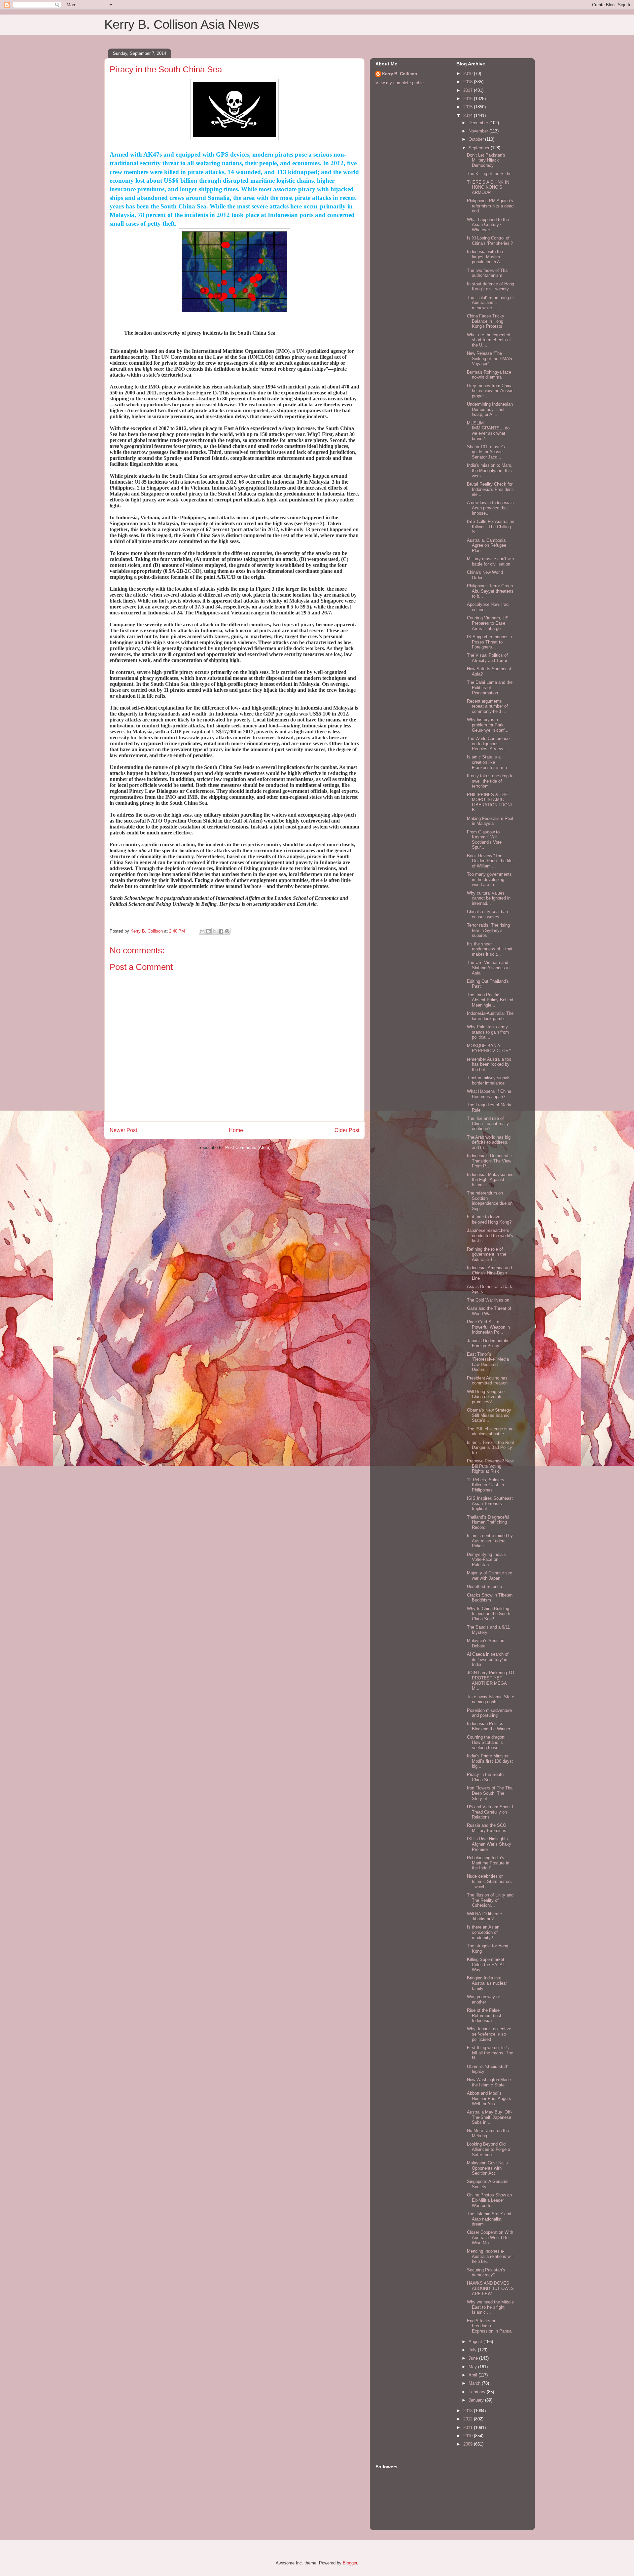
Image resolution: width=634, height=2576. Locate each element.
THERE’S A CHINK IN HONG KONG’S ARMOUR (488, 187)
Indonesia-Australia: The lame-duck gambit (490, 1016)
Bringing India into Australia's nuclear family (487, 1983)
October (477, 139)
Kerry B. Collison (400, 74)
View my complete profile (400, 83)
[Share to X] (215, 931)
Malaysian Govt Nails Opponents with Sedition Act (487, 2168)
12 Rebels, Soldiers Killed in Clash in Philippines (486, 1485)
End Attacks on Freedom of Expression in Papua (489, 2326)
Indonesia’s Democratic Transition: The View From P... (489, 1161)
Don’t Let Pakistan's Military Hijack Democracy (486, 160)
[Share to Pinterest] (227, 931)
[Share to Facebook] (221, 931)
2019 (469, 74)
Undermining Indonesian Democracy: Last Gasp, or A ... (490, 409)
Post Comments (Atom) (248, 1147)
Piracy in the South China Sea (485, 1777)
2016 (469, 99)
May (473, 2367)
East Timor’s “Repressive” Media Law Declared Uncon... (488, 1362)
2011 (469, 2428)
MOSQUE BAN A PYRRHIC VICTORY (489, 1048)
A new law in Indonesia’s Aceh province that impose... (490, 508)
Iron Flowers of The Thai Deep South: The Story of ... (490, 1793)
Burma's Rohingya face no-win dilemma (489, 375)
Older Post (347, 1130)
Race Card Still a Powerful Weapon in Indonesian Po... (488, 1327)
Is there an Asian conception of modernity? (483, 1932)
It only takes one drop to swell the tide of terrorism (490, 781)
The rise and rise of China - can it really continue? (488, 1123)
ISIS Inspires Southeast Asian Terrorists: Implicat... (490, 1503)
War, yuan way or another (483, 1999)
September (480, 148)
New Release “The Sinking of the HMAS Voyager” (490, 358)
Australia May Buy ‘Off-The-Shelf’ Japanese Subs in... (489, 2117)
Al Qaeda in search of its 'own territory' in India (488, 1659)
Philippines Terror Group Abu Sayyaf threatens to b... (490, 591)
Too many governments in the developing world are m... (489, 879)
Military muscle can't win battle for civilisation (490, 561)
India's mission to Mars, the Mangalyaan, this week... (490, 470)
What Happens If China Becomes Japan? (489, 1094)
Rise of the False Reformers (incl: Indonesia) (485, 2015)
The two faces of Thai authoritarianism (488, 273)
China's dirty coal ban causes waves (487, 914)
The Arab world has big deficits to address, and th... (489, 1142)
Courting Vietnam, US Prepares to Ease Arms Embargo (488, 623)
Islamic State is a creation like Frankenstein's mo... (489, 762)
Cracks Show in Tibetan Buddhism (490, 1598)
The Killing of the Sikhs (489, 174)
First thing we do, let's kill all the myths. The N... (490, 2053)
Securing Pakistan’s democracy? (486, 2273)
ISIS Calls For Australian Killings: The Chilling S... (491, 527)
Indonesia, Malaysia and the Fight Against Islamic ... (490, 1180)
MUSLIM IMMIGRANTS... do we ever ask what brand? (488, 431)
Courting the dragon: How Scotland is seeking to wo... (486, 1742)
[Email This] (202, 931)
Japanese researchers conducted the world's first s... (490, 1235)
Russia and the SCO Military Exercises (487, 1828)
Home (236, 1130)
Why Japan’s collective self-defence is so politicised (489, 2034)
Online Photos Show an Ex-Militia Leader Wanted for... (489, 2200)
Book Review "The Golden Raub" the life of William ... (490, 861)
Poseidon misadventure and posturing (489, 1713)
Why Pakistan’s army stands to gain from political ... (488, 1032)
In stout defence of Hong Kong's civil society (491, 287)
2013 (469, 2411)
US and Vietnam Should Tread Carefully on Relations (490, 1812)
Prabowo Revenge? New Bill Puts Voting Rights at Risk (490, 1466)
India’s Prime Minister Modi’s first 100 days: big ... (490, 1761)
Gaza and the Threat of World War (489, 1311)
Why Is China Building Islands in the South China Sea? (489, 1614)
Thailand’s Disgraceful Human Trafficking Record (488, 1522)
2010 (469, 2436)
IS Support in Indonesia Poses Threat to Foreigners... (489, 642)
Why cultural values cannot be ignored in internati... (489, 898)
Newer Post (123, 1130)
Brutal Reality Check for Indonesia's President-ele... (491, 489)
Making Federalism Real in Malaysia (490, 821)
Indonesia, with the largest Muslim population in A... (485, 257)
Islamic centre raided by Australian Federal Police (490, 1541)
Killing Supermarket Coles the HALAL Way (486, 1965)
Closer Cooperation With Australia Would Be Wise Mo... (490, 2237)
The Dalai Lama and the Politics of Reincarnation (490, 687)
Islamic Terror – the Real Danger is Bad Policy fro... (490, 1448)
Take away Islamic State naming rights (491, 1699)
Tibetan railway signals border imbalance (489, 1080)
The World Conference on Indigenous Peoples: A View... (488, 744)
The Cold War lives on (488, 1300)
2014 (469, 115)
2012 (469, 2419)
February (478, 2392)
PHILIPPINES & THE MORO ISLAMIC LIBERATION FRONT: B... (491, 802)
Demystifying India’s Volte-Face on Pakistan (486, 1560)
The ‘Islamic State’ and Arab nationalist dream (489, 2219)
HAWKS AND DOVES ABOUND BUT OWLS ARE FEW (490, 2288)
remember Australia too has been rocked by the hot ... (489, 1064)
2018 (469, 82)
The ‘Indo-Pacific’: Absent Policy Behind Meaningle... (490, 1000)
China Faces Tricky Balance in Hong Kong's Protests (486, 321)
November (479, 131)
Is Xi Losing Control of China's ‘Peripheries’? (490, 241)
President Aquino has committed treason (487, 1381)
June (474, 2358)
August (476, 2342)
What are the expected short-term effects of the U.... (489, 340)
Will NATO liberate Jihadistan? (484, 1916)
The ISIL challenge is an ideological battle (490, 1432)
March (475, 2383)
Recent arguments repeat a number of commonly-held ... (487, 706)
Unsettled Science (484, 1586)
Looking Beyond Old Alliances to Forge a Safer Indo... (489, 2149)
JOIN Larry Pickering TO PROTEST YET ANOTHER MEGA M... (491, 1680)
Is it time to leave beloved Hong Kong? (489, 1219)
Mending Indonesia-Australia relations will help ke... (490, 2256)
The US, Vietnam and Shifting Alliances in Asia (488, 968)
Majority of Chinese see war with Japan (490, 1576)
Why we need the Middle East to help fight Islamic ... (490, 2307)
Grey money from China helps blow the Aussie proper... (490, 391)
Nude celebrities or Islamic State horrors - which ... (489, 1881)
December (479, 123)
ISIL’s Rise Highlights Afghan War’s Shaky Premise (489, 1844)
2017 (469, 90)
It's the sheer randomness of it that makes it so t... (490, 949)
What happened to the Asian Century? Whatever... (488, 225)
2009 (469, 2444)
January (477, 2400)
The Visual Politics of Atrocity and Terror (487, 658)
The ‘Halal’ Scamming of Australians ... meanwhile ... (490, 303)
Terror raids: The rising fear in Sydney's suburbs (488, 930)
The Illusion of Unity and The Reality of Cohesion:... (490, 1900)
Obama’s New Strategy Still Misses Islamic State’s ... (489, 1415)
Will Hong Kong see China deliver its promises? (486, 1397)
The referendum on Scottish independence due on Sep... (490, 1201)
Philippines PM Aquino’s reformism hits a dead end (490, 206)
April (474, 2375)
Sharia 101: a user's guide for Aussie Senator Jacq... (486, 452)
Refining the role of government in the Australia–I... (487, 1254)
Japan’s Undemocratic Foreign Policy (488, 1343)
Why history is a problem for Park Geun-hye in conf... (488, 725)
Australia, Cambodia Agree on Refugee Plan (487, 545)
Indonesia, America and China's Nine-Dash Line (489, 1273)
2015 (469, 107)
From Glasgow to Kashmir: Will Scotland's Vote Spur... (484, 840)
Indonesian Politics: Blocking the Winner (489, 1726)
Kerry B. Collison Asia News (182, 24)
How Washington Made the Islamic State (489, 2082)
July (473, 2350)
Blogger (350, 2563)
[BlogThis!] (208, 931)
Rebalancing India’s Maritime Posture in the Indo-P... (488, 1863)
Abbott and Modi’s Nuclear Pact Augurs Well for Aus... (489, 2098)
